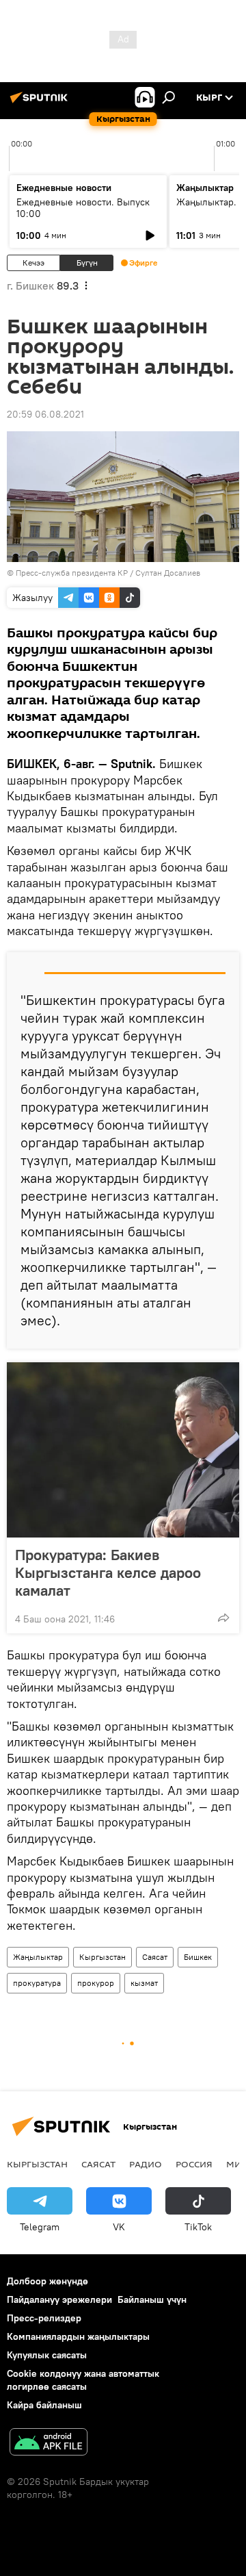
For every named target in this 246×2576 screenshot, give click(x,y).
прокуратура (37, 1983)
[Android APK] (49, 2444)
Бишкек (198, 1957)
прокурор (96, 1983)
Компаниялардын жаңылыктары (78, 2336)
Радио (146, 2164)
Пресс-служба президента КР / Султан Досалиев (108, 573)
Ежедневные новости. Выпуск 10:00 (83, 208)
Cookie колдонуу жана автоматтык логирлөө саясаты (83, 2380)
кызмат (144, 1983)
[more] (223, 1618)
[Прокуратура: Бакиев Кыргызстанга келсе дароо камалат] (123, 1450)
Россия (194, 2164)
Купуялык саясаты (47, 2355)
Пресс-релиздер (44, 2318)
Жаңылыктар (38, 1957)
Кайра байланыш (44, 2405)
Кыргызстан (102, 1957)
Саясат (155, 1957)
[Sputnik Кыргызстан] (41, 103)
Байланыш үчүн (152, 2299)
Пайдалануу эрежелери (59, 2299)
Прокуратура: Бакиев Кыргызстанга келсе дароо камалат (108, 1572)
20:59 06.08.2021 (45, 414)
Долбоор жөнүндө (47, 2281)
